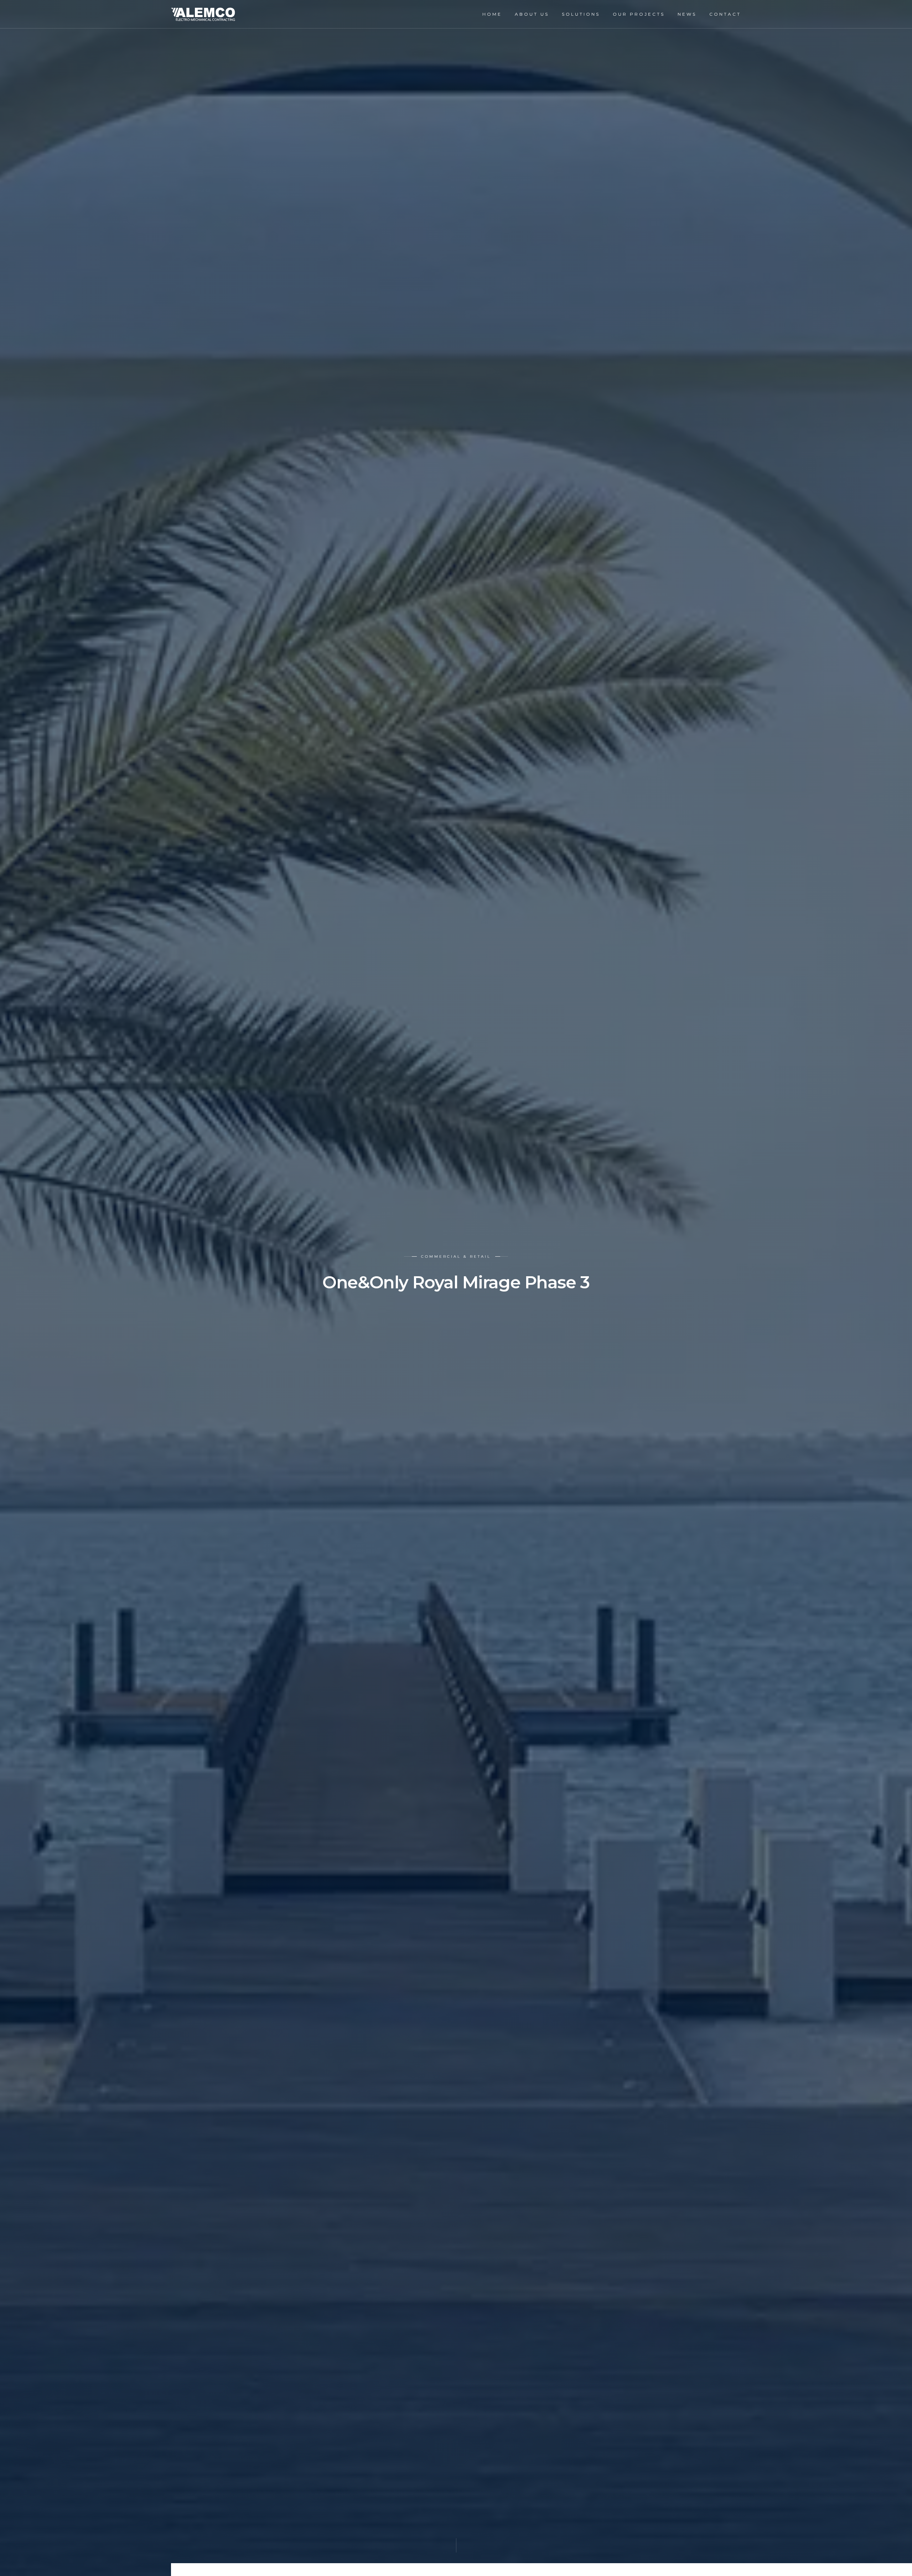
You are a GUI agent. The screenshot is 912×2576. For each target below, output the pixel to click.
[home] (203, 14)
